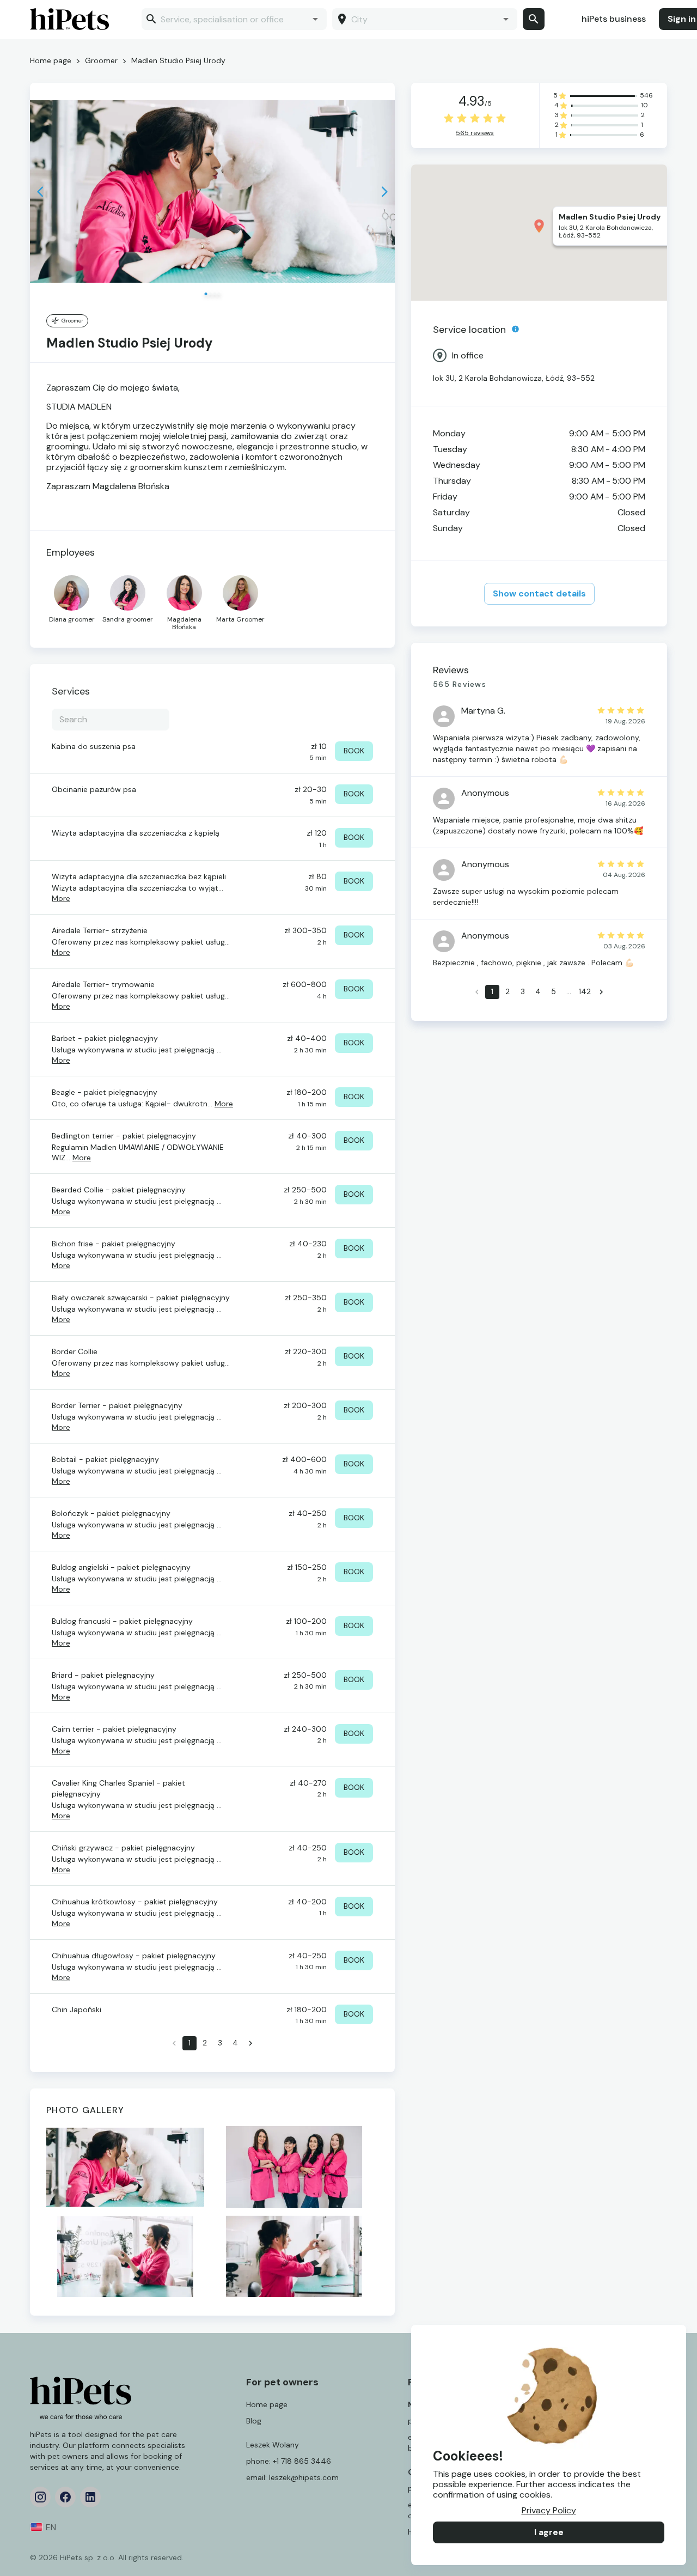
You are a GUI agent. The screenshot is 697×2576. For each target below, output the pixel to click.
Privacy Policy (549, 2510)
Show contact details (539, 593)
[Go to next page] (250, 2043)
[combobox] (233, 19)
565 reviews (475, 133)
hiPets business (614, 19)
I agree (549, 2532)
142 (585, 991)
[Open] (315, 19)
